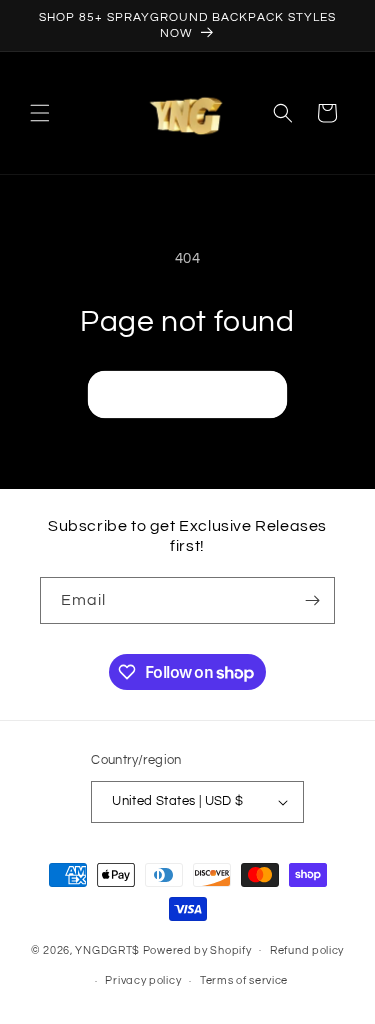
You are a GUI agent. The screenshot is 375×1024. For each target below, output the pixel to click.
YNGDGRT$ (107, 949)
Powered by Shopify (197, 949)
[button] (40, 113)
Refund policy (307, 950)
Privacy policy (143, 980)
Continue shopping (187, 394)
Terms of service (244, 980)
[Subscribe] (312, 600)
